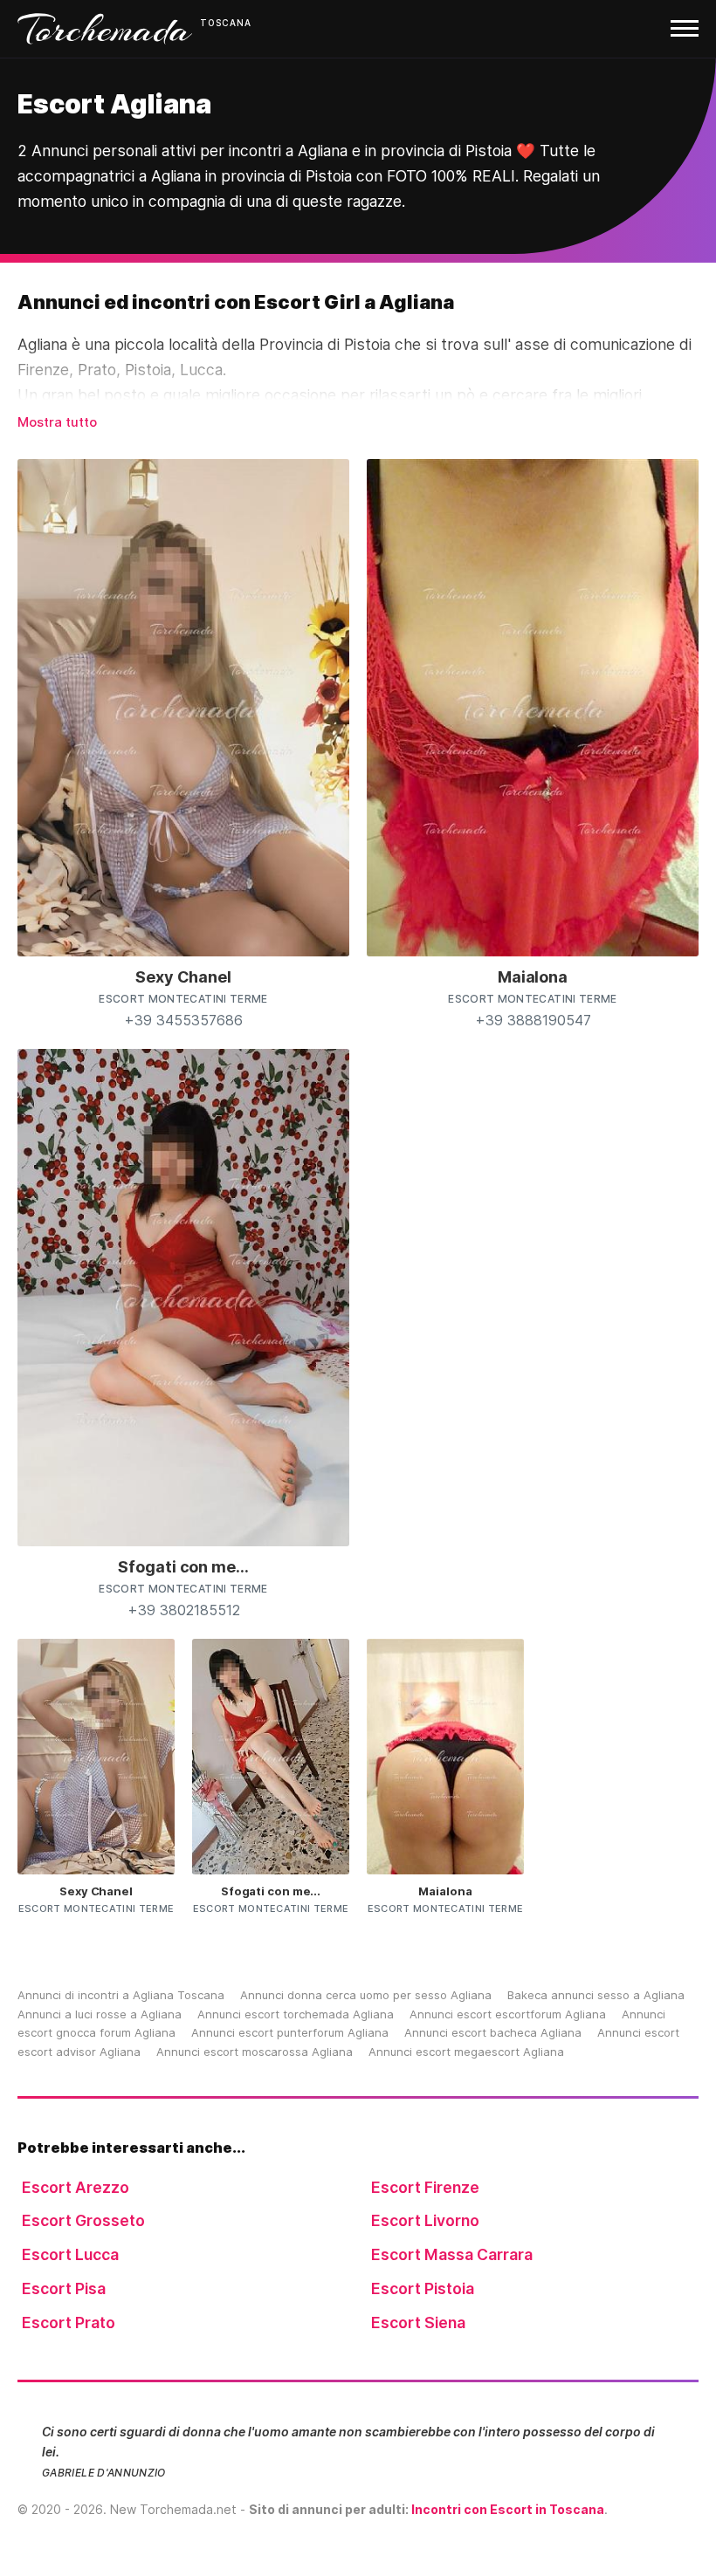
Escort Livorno (425, 2220)
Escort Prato (69, 2323)
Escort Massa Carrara (452, 2254)
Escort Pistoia (423, 2288)
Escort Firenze (425, 2187)
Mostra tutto (57, 422)
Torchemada (105, 29)
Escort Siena (418, 2323)
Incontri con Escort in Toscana (508, 2509)
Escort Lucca (70, 2254)
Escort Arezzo (76, 2187)
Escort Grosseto (83, 2220)
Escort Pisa (64, 2288)
